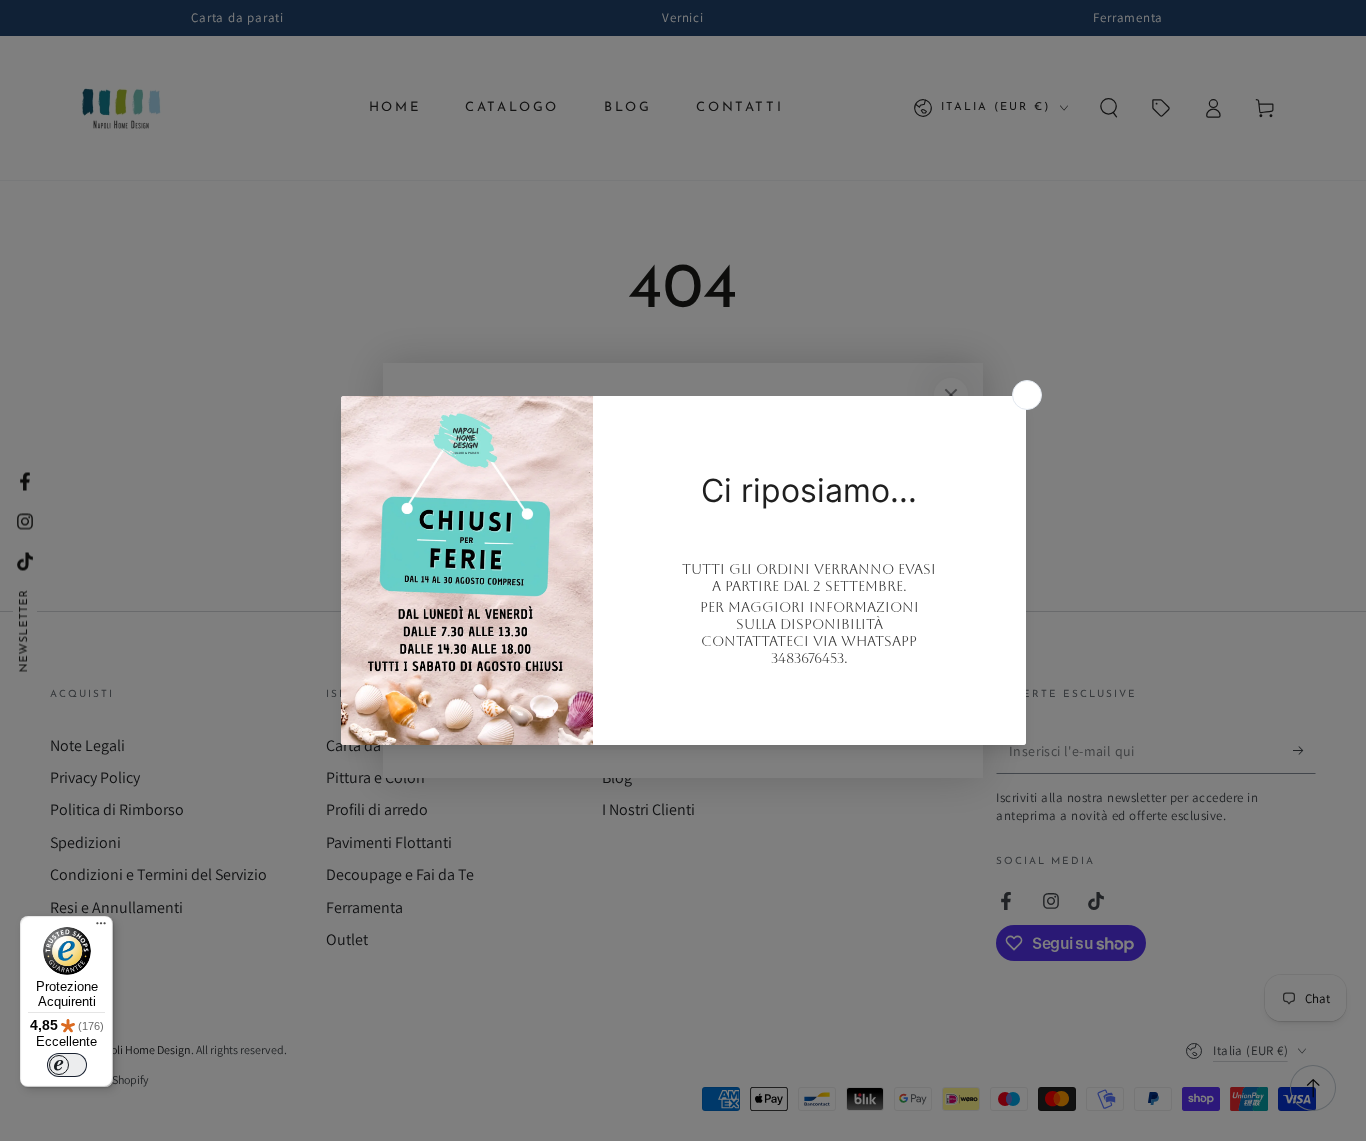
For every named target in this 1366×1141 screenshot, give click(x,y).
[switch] (67, 1065)
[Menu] (101, 928)
